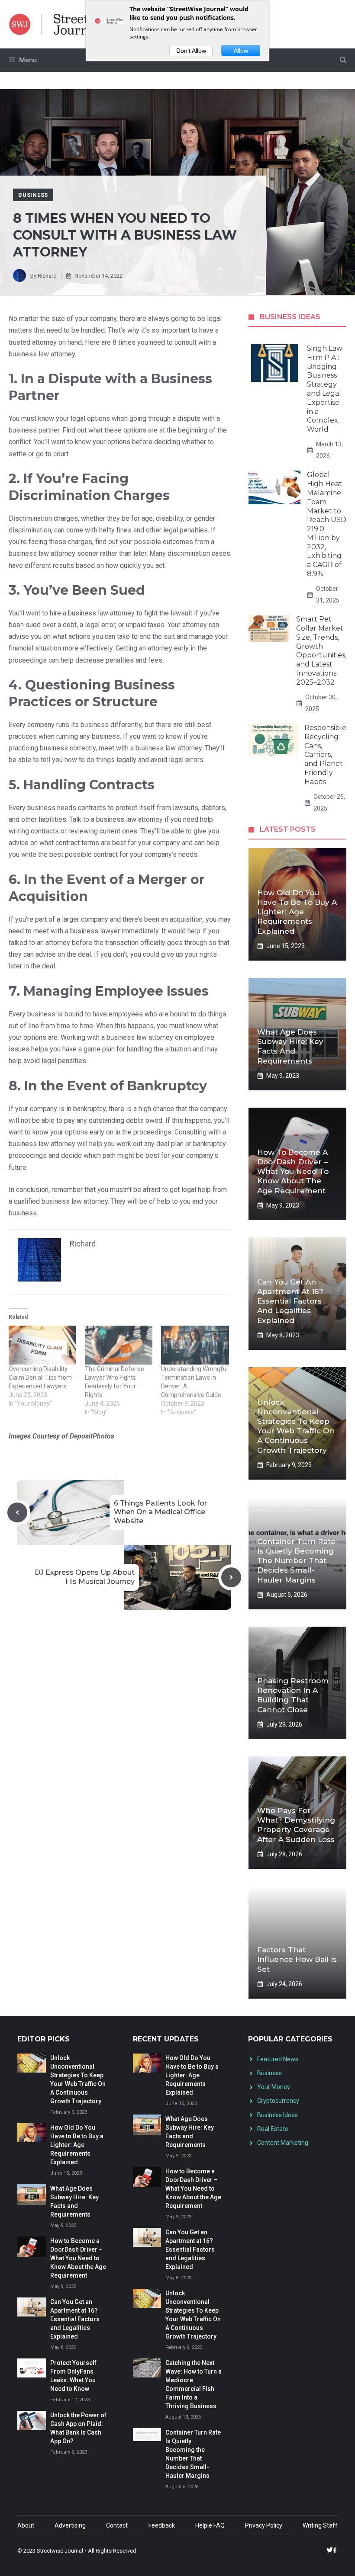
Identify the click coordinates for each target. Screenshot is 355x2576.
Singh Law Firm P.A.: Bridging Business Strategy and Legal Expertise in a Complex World (325, 389)
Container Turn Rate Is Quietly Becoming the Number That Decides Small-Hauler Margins (296, 1560)
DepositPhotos (92, 1436)
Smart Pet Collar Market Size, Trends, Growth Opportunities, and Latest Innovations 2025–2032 (321, 651)
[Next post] (231, 1577)
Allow (241, 51)
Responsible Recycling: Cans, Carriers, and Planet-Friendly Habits (325, 755)
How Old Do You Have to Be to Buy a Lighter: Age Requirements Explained (297, 912)
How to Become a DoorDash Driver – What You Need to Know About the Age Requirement (293, 1171)
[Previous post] (17, 1512)
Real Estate (273, 2129)
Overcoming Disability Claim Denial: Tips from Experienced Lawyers (40, 1378)
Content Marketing (283, 2143)
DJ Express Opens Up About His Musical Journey (85, 1577)
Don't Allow (191, 51)
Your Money (274, 2087)
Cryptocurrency (278, 2101)
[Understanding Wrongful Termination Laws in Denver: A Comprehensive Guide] (195, 1345)
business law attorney (42, 354)
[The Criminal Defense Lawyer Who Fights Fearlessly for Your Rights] (119, 1345)
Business (33, 195)
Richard (47, 276)
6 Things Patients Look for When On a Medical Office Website (160, 1512)
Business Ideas (278, 2115)
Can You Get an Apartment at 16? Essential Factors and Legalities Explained (290, 1301)
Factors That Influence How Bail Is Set (297, 1959)
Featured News (278, 2059)
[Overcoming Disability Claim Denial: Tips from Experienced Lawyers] (42, 1345)
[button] (343, 60)
